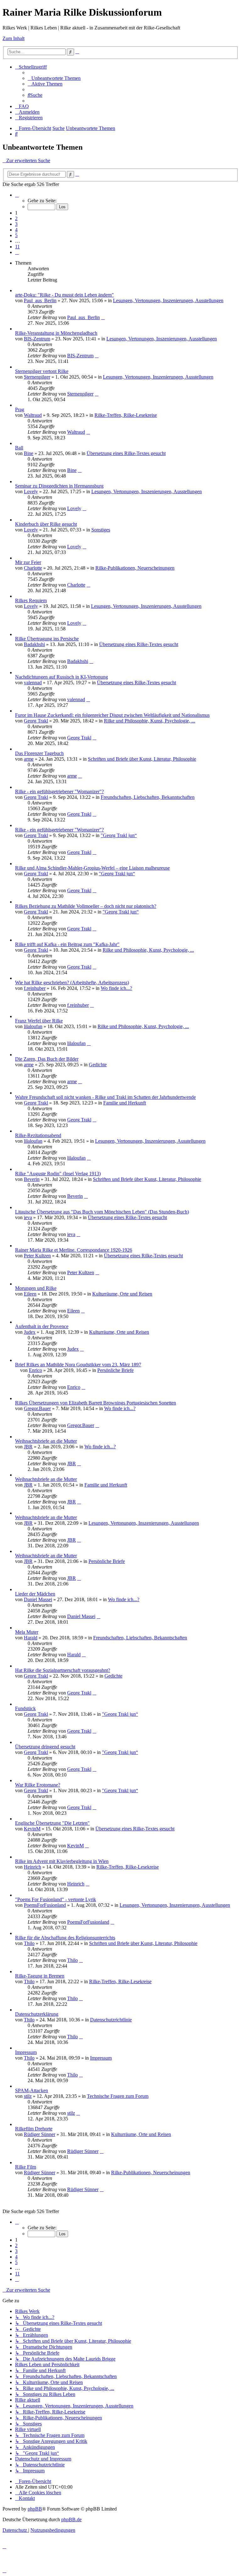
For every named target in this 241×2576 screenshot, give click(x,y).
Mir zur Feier (28, 562)
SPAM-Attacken (32, 2090)
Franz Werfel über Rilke (39, 1021)
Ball (19, 448)
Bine (29, 453)
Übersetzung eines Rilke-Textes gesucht (126, 453)
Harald (31, 1638)
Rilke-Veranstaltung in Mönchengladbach (56, 333)
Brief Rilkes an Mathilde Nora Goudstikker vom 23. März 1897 (78, 1365)
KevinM (32, 1829)
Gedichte (98, 1065)
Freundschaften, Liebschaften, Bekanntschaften (148, 797)
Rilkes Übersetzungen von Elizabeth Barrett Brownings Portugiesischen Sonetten (96, 1403)
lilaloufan (33, 1026)
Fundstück (25, 1708)
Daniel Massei (38, 1599)
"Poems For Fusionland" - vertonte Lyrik (56, 1899)
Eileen (30, 1294)
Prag (20, 409)
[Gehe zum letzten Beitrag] (103, 317)
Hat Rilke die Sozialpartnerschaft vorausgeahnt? (63, 1670)
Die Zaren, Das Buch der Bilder (47, 1059)
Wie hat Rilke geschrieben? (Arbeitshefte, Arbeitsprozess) (72, 983)
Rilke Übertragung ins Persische (47, 639)
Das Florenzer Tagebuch (39, 753)
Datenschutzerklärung (37, 2014)
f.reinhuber (35, 988)
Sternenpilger (37, 377)
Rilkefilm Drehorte (34, 2129)
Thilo (29, 1943)
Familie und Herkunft (125, 1103)
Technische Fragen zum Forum (118, 2096)
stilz (28, 2096)
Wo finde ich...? (116, 988)
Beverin (32, 1179)
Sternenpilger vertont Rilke (42, 371)
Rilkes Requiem (31, 600)
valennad (33, 683)
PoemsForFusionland (45, 1905)
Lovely (31, 491)
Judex (30, 1332)
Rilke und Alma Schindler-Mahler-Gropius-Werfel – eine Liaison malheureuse (92, 868)
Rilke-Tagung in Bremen (40, 1976)
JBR (28, 1447)
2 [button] (16, 218)
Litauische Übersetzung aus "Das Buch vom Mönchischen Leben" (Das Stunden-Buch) (102, 1212)
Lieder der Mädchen (35, 1594)
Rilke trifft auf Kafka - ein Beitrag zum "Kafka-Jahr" (67, 944)
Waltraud (33, 415)
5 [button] (16, 235)
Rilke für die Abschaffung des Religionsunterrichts (65, 1938)
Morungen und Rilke (36, 1288)
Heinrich (32, 1867)
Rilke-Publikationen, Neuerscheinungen (135, 568)
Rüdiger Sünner (40, 2134)
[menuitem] (54, 78)
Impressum (26, 2052)
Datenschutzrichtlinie (111, 2020)
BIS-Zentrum (37, 339)
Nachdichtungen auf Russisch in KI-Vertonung (62, 677)
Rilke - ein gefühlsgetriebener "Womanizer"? (59, 791)
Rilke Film (26, 2167)
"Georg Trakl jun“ (119, 835)
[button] (17, 195)
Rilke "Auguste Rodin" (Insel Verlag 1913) (58, 1174)
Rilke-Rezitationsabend (38, 1135)
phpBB (35, 2509)
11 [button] (17, 247)
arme (29, 759)
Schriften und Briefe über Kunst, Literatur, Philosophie (142, 759)
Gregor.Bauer (37, 1408)
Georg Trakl (36, 721)
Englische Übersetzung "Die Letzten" (52, 1823)
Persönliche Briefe (115, 1370)
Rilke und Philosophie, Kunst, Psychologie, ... (150, 721)
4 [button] (16, 230)
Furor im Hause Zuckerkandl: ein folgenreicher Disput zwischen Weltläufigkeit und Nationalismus (112, 715)
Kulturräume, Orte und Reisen (122, 1294)
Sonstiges (101, 530)
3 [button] (16, 224)
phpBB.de (71, 2519)
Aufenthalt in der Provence (42, 1326)
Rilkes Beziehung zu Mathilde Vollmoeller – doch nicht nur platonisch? (86, 906)
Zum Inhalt (13, 38)
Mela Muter (27, 1632)
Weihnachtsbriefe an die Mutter (46, 1441)
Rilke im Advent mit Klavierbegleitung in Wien (62, 1861)
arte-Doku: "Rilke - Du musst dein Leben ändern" (64, 295)
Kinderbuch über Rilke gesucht (46, 524)
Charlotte (33, 568)
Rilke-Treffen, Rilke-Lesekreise (126, 415)
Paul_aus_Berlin (40, 300)
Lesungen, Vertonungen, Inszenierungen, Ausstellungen (168, 300)
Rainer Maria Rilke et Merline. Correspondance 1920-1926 (74, 1250)
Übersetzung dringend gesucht (45, 1747)
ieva (28, 1217)
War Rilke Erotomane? (38, 1785)
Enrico (35, 1370)
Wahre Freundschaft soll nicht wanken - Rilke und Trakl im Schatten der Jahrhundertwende (105, 1097)
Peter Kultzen (37, 1256)
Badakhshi (34, 644)
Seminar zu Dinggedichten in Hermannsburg (59, 486)
